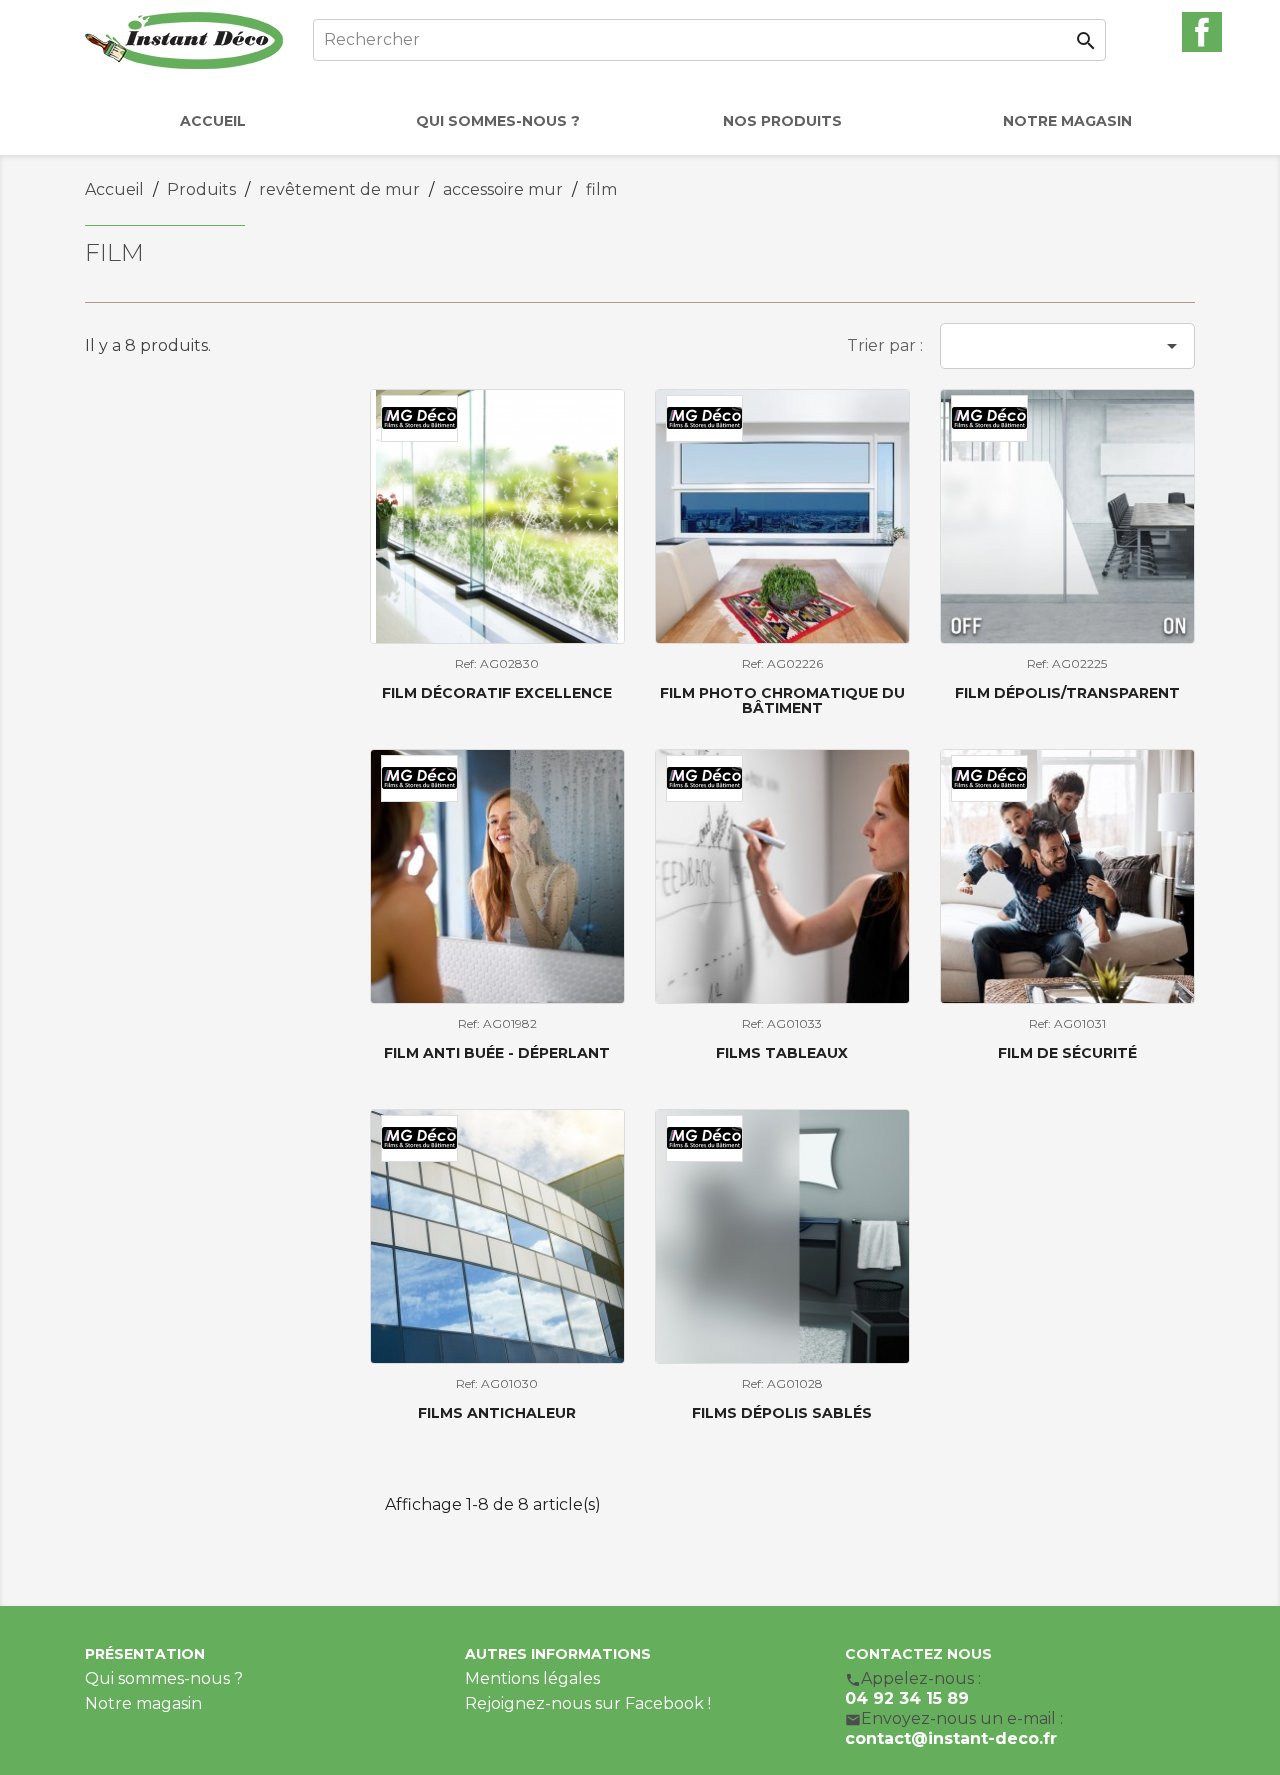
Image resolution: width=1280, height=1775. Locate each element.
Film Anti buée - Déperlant (497, 1053)
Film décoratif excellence (497, 693)
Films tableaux (782, 1053)
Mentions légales (532, 1678)
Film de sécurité (1067, 1053)
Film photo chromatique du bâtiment (782, 700)
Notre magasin (143, 1703)
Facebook (1202, 32)
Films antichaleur (497, 1413)
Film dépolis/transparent (1067, 693)
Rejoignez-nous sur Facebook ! (588, 1703)
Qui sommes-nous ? (164, 1678)
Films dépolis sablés (782, 1413)
